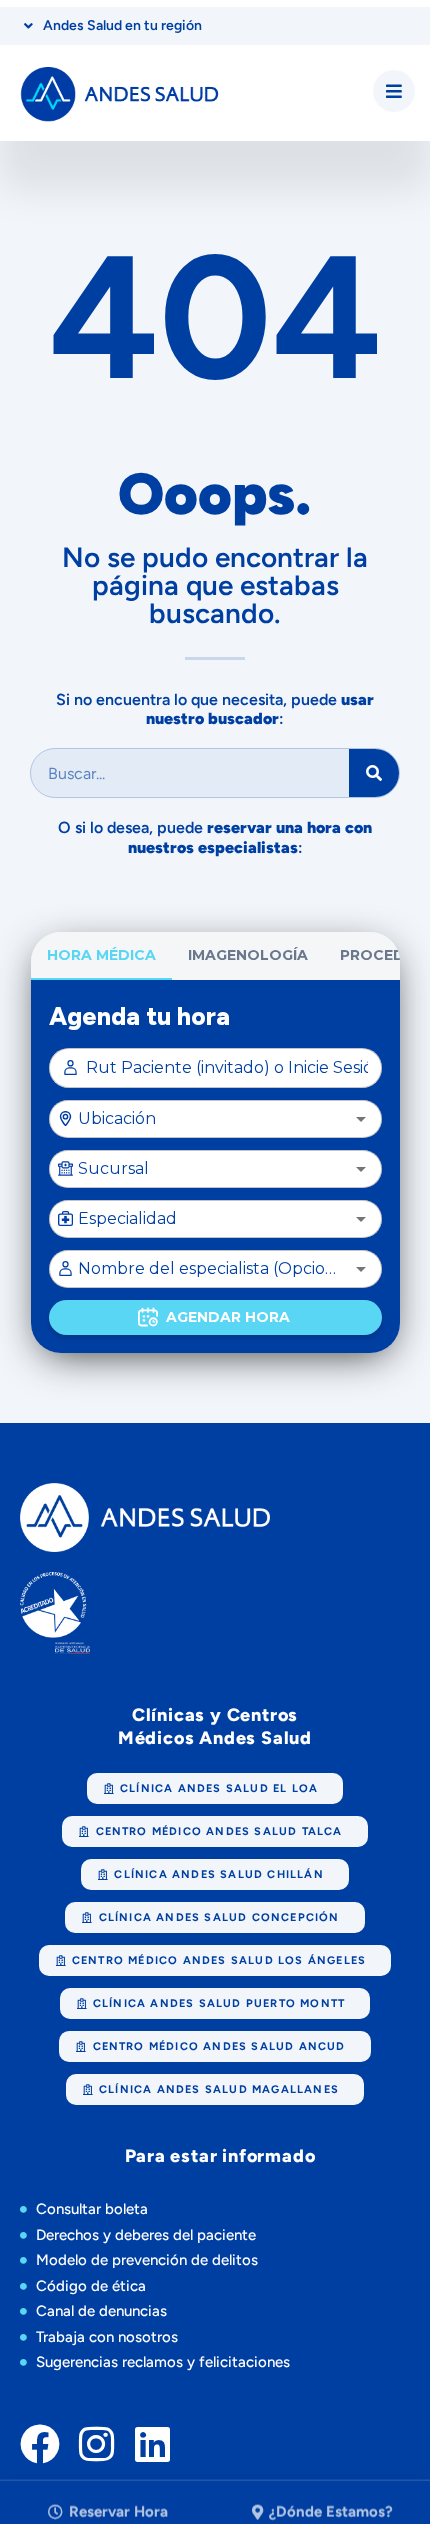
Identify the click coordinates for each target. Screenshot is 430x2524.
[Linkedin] (152, 2444)
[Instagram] (96, 2444)
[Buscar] (374, 773)
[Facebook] (40, 2444)
